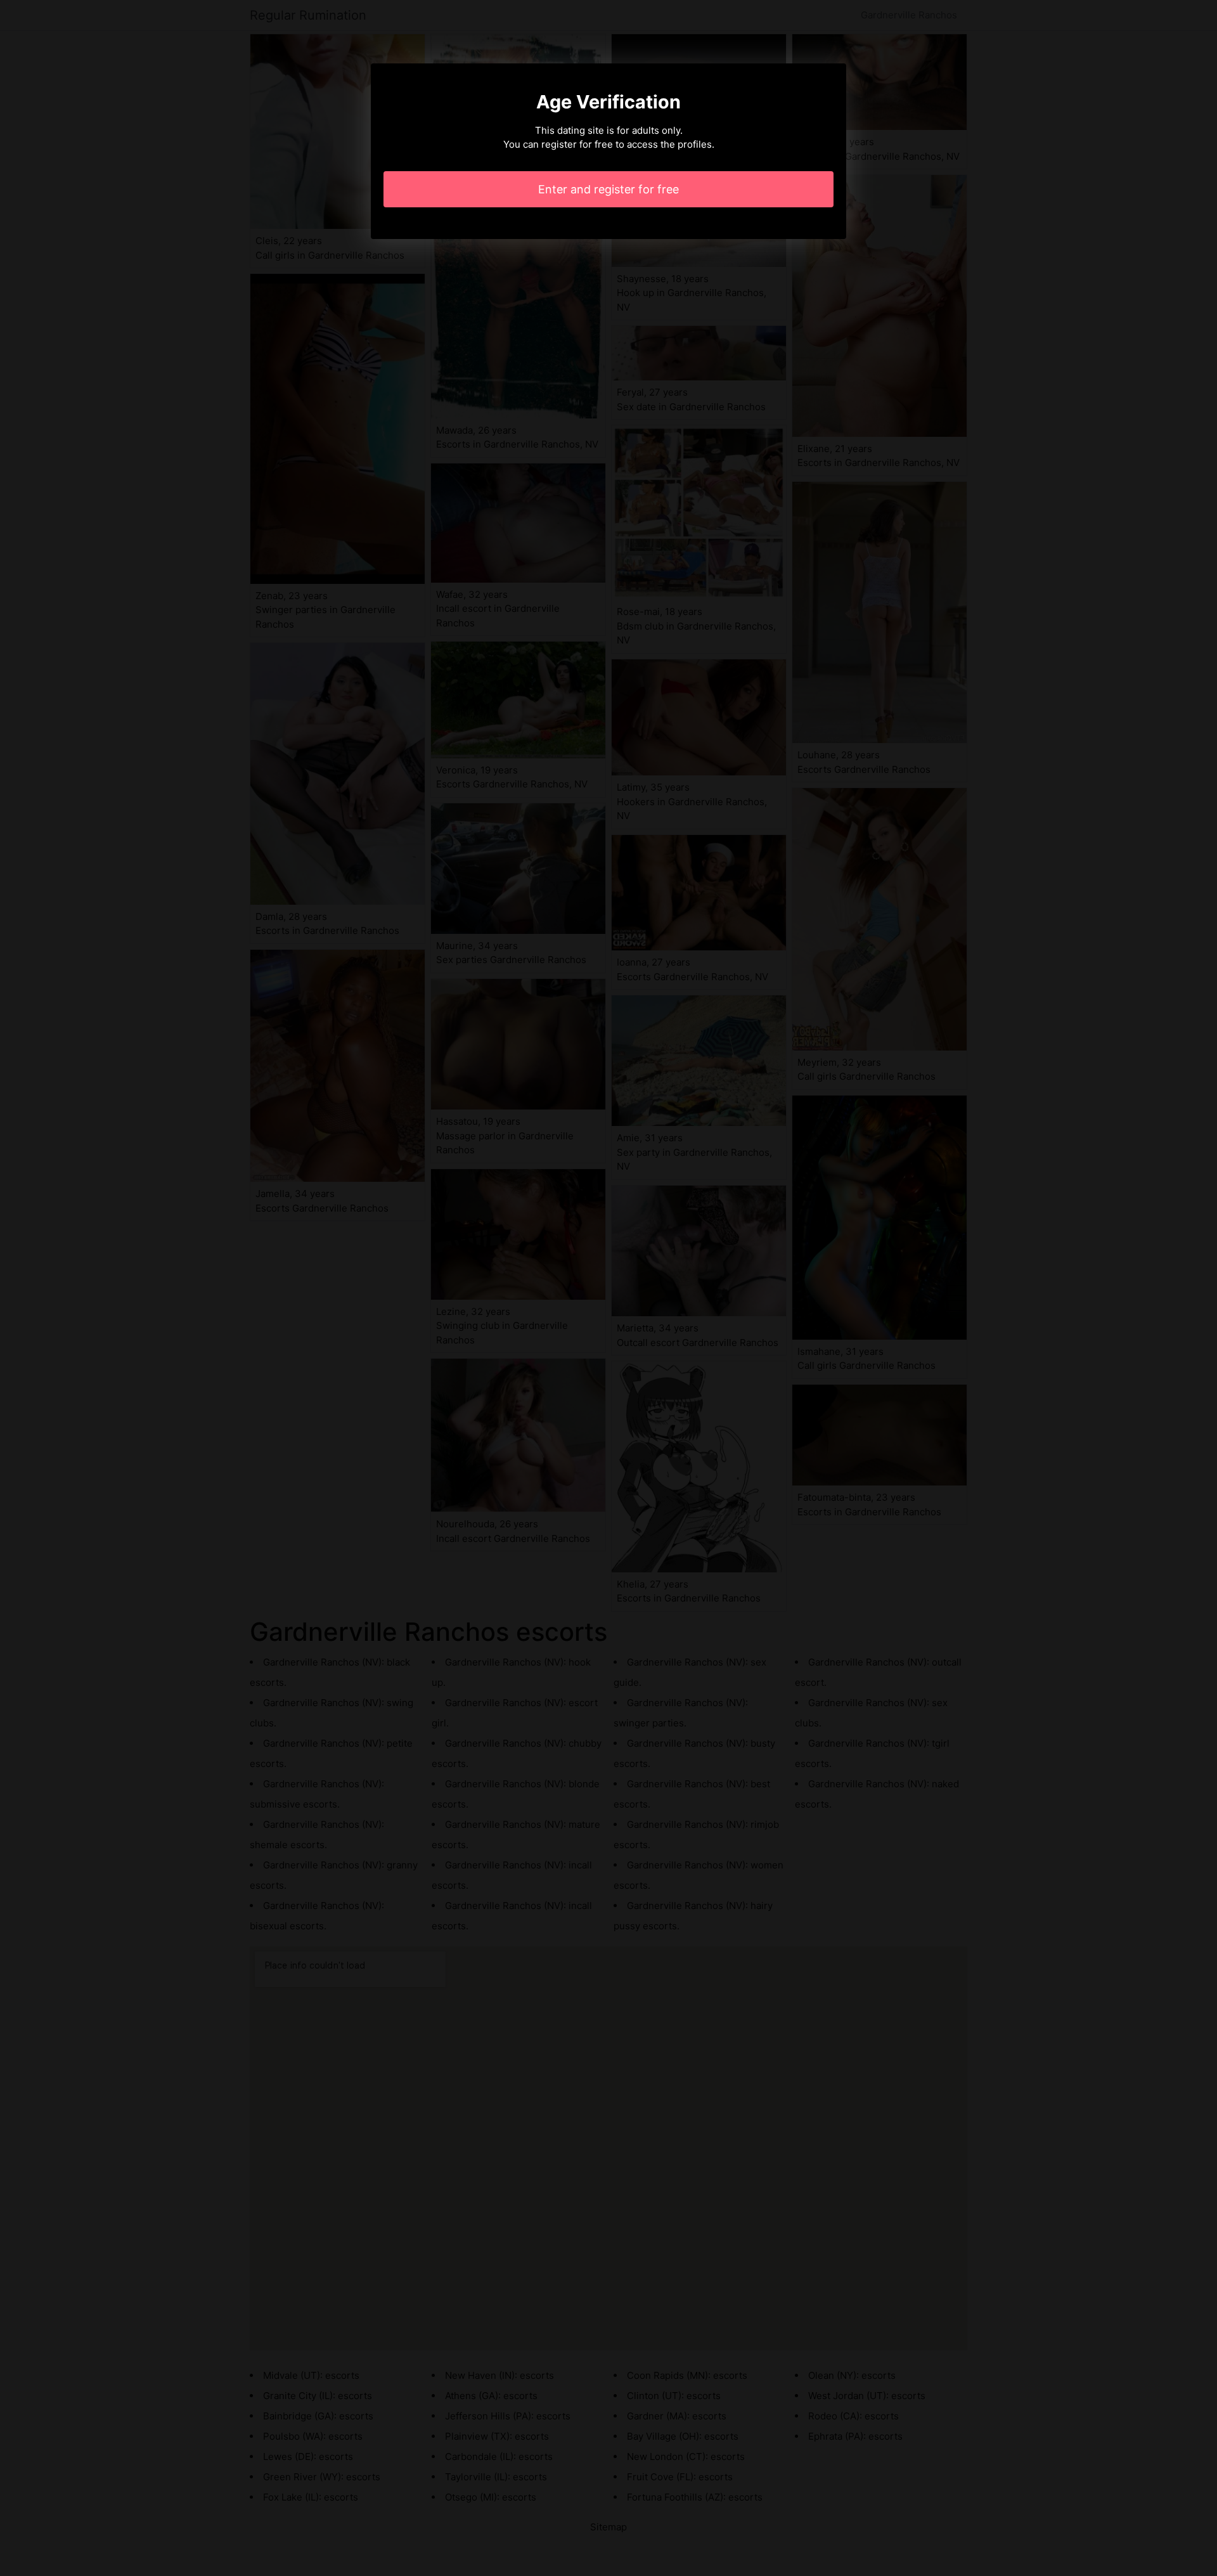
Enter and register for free (608, 189)
